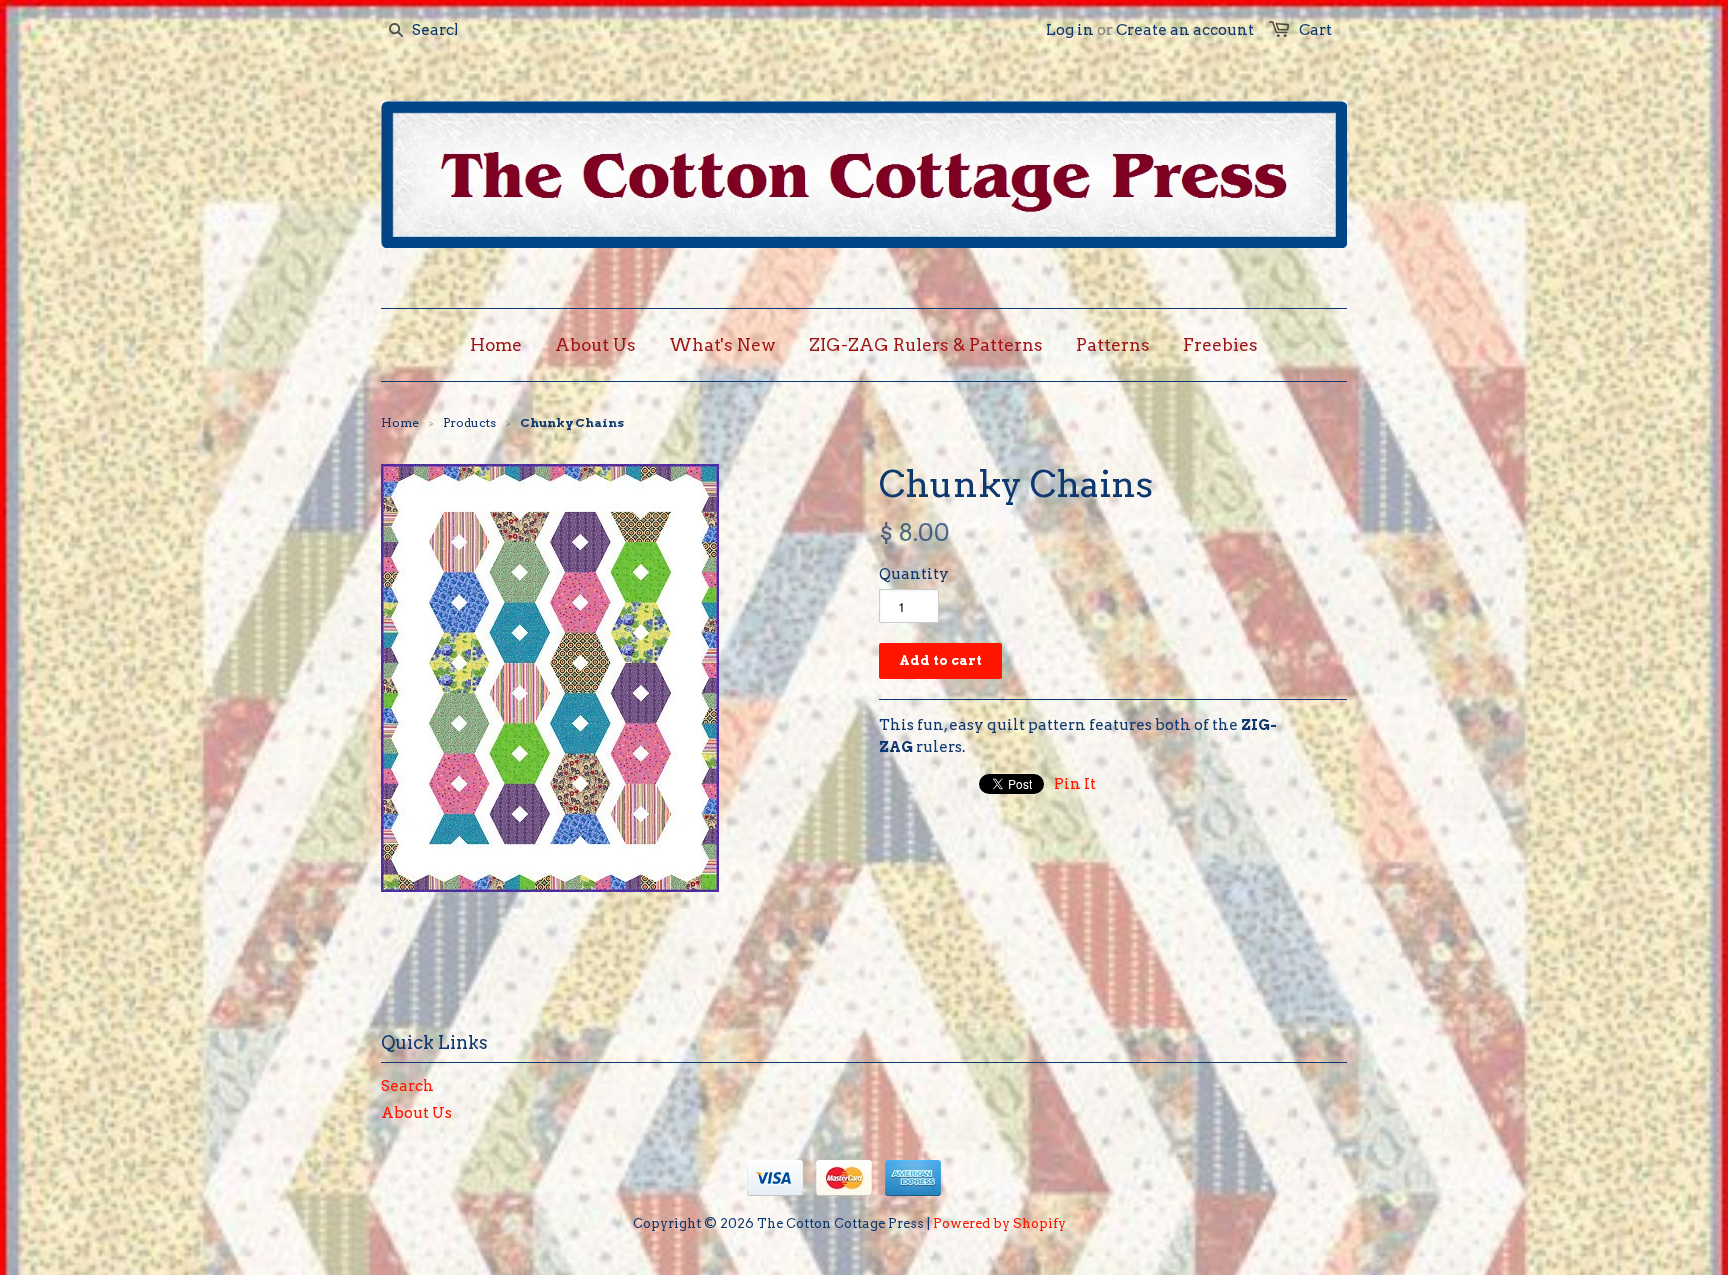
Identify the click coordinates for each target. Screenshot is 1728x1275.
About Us (416, 1113)
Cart (1315, 30)
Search (407, 1086)
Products (469, 422)
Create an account (1185, 30)
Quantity (914, 574)
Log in (1070, 30)
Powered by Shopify (999, 1223)
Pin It (1075, 784)
